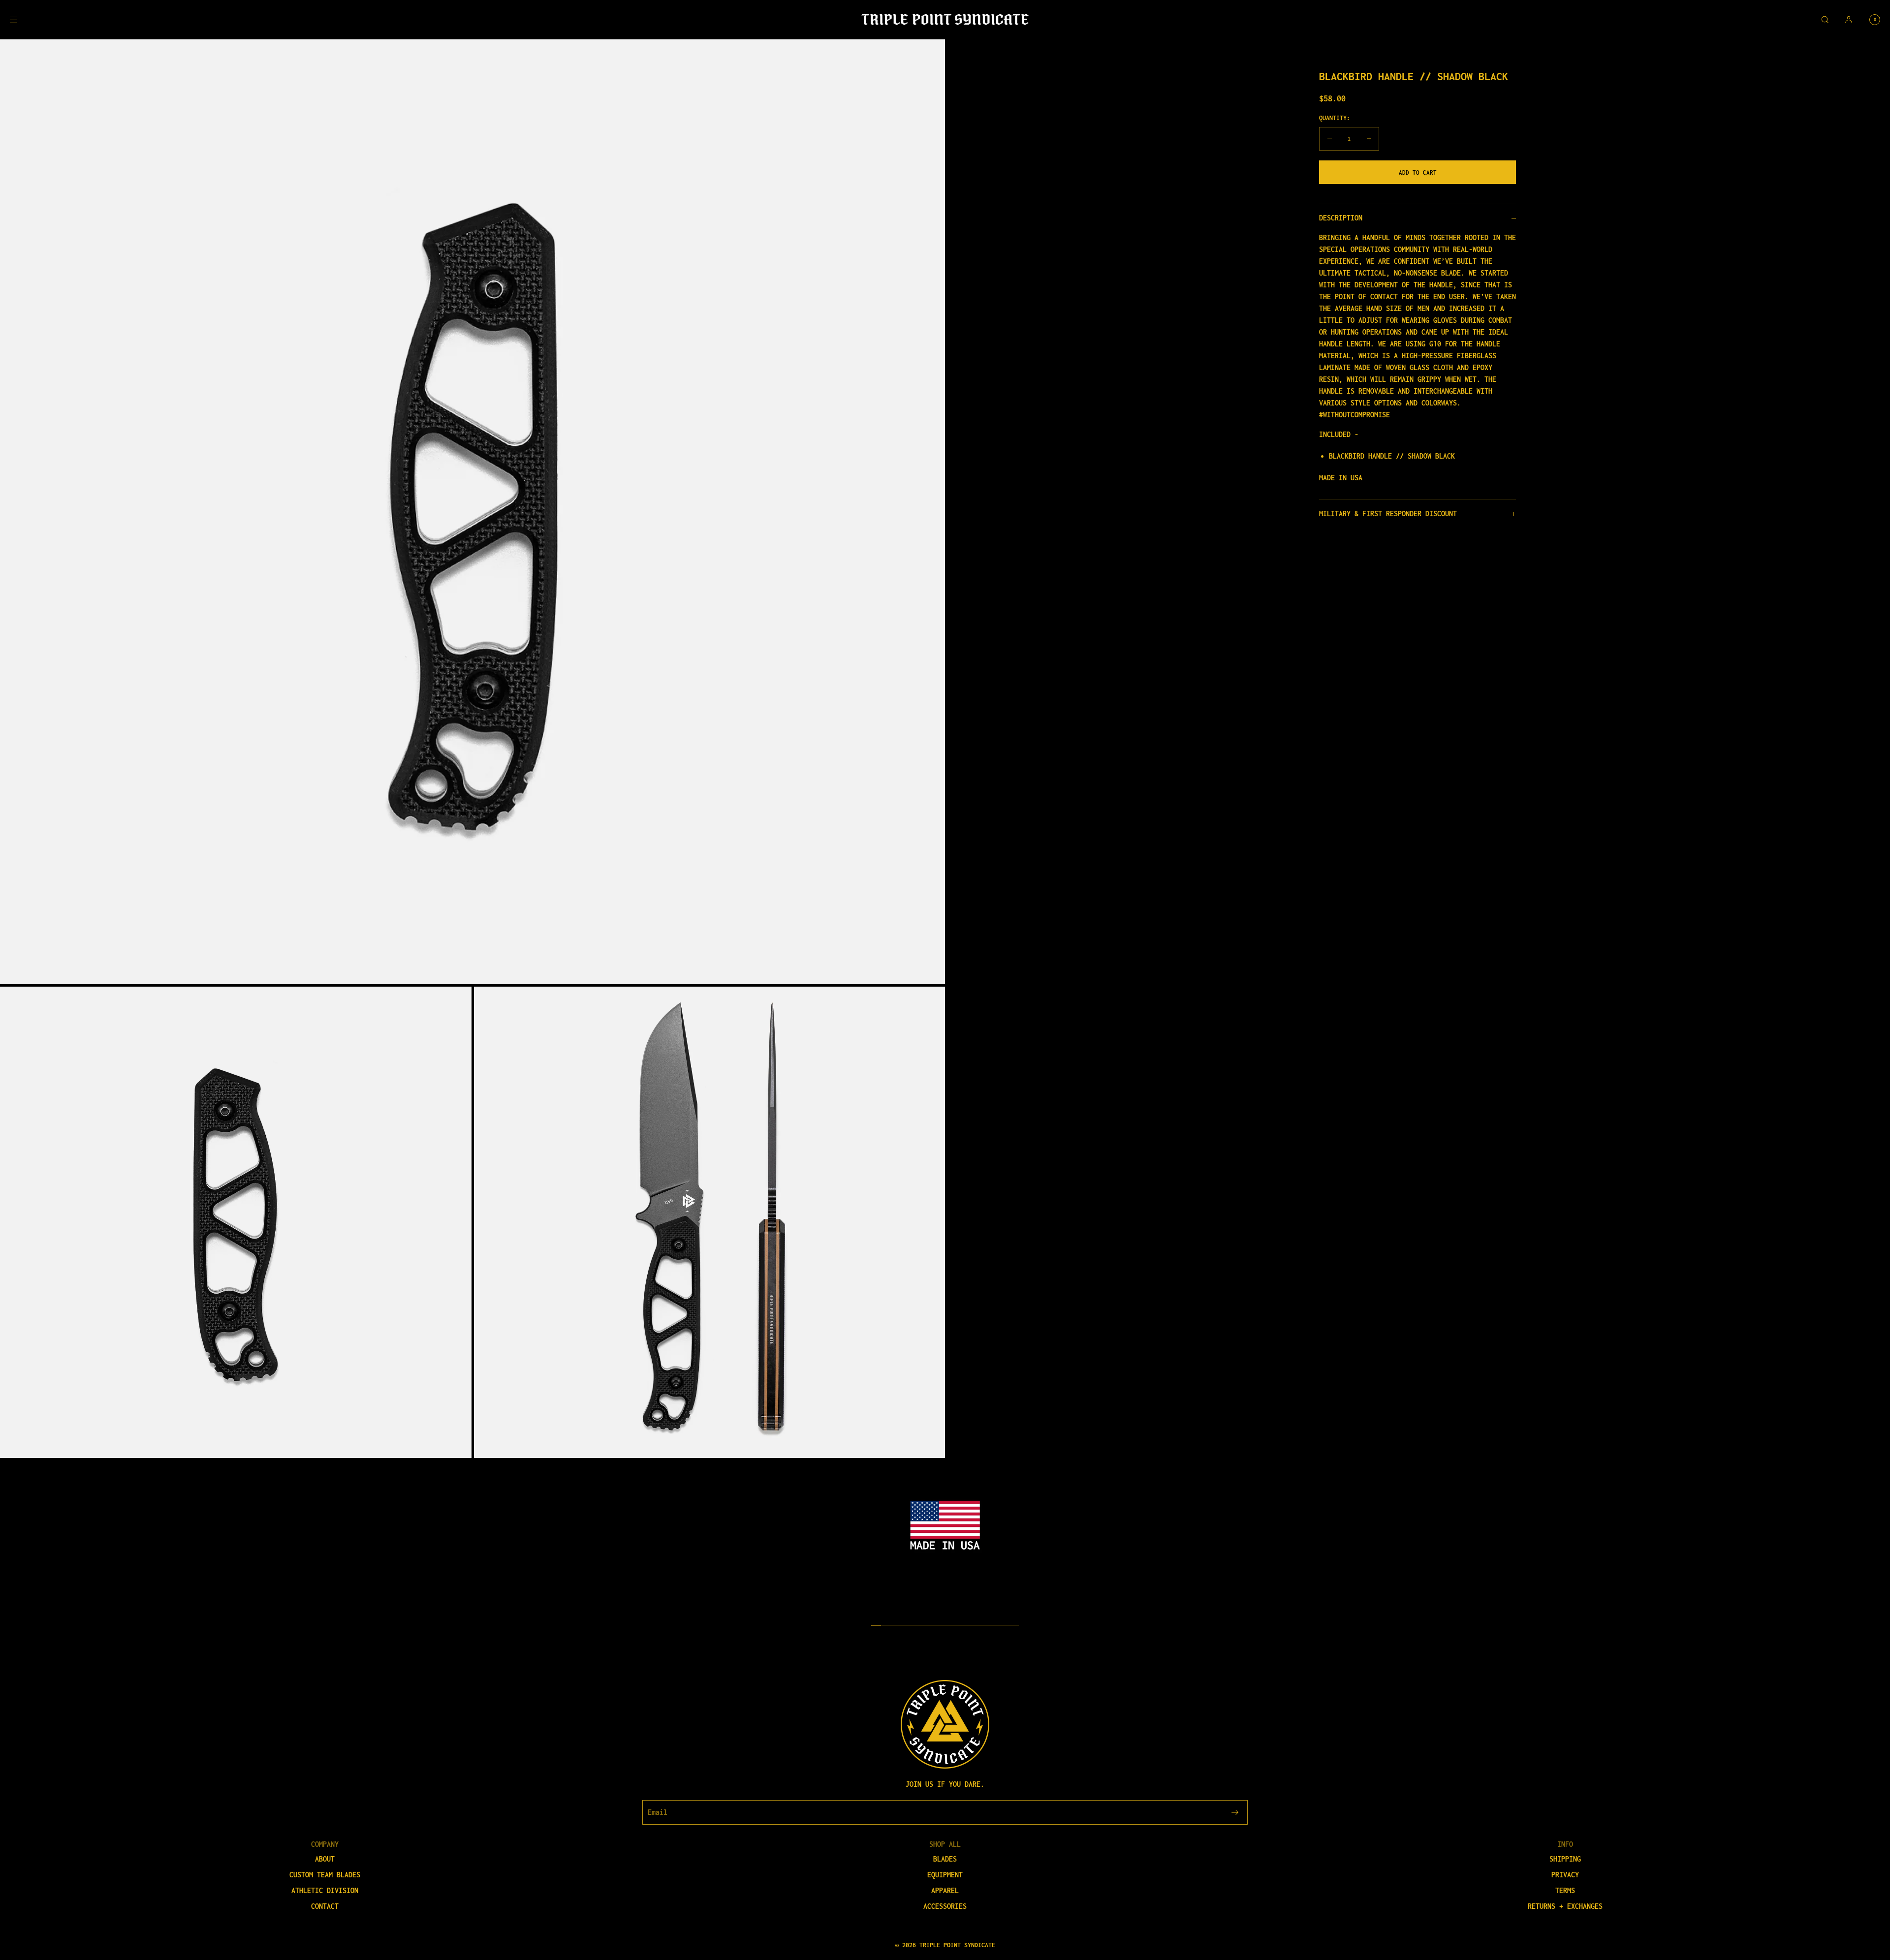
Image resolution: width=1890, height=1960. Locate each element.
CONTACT (325, 1906)
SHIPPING (1565, 1859)
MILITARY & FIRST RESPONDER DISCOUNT (1388, 513)
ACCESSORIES (945, 1906)
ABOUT (325, 1859)
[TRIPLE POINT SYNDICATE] (945, 20)
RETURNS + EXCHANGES (1565, 1906)
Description (1341, 218)
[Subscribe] (1235, 1812)
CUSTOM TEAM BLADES (325, 1875)
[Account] (1849, 19)
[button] (1825, 19)
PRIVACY (1565, 1875)
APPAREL (945, 1890)
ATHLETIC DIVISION (325, 1890)
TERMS (1565, 1890)
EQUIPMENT (945, 1875)
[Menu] (22, 19)
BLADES (945, 1859)
